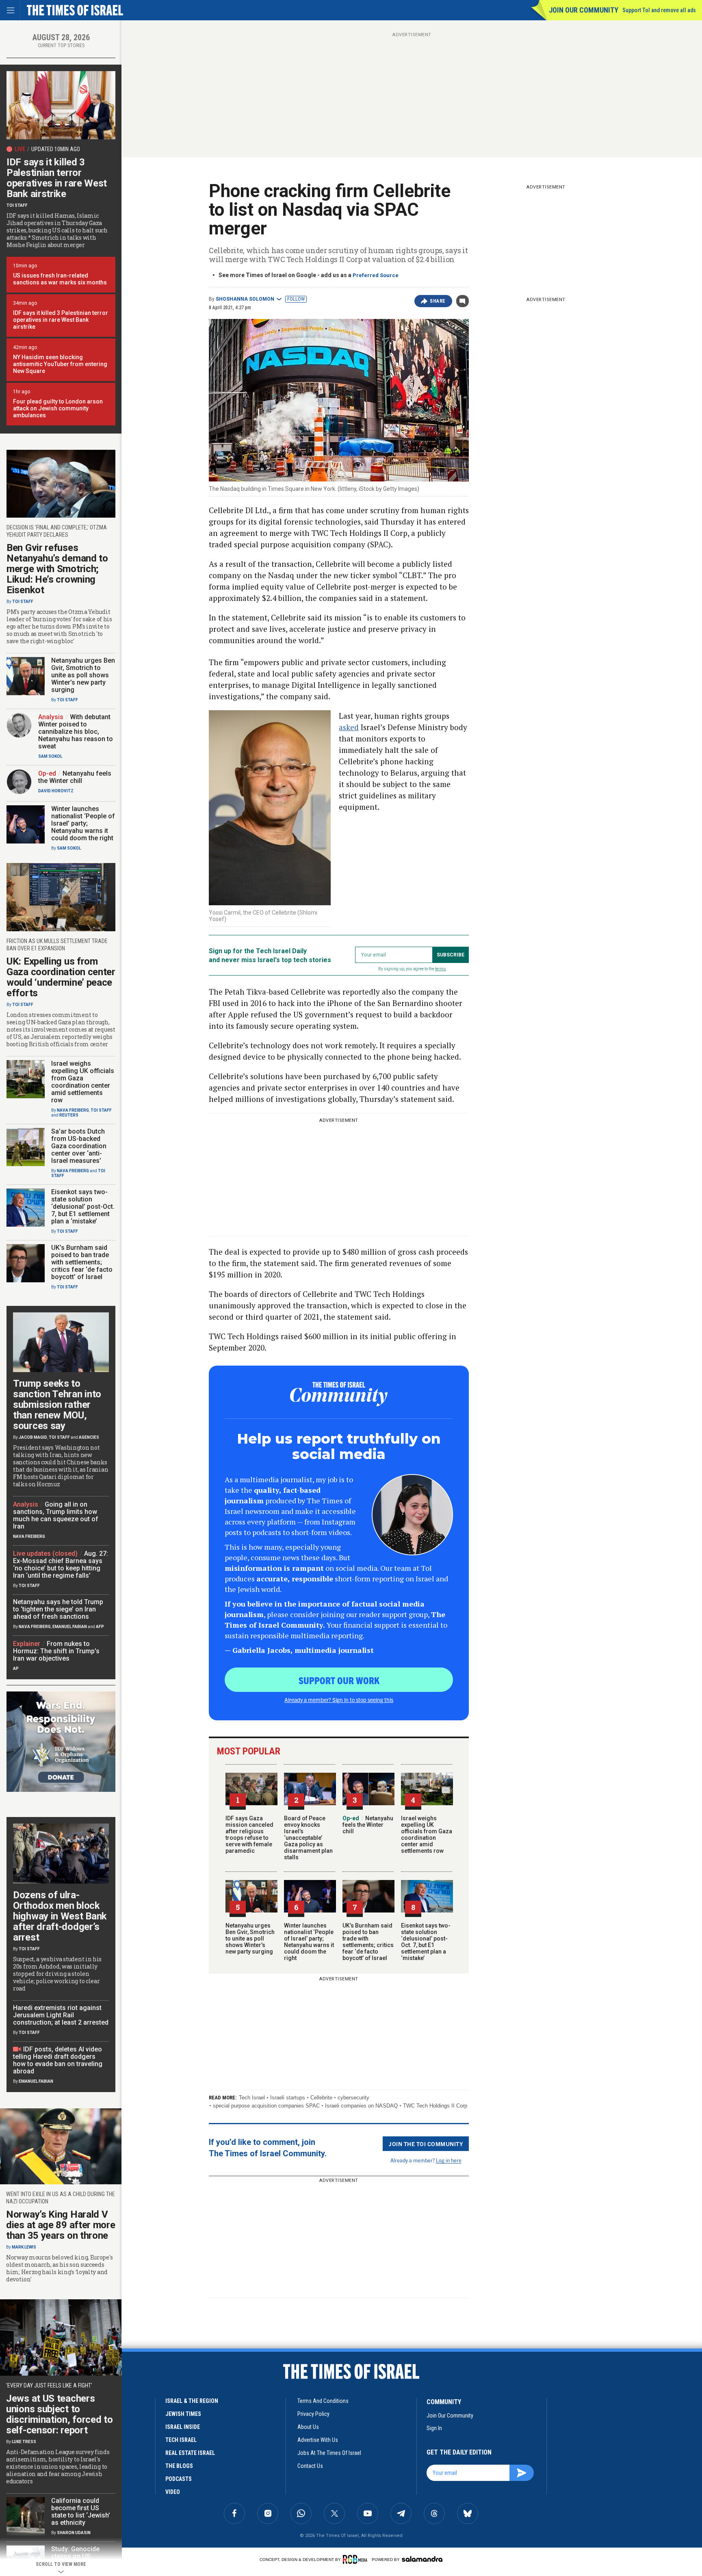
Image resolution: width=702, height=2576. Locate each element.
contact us (310, 2466)
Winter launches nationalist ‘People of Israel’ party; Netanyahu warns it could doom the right (309, 1942)
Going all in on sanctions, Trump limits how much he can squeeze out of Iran (56, 1515)
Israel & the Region (192, 2401)
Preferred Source (376, 275)
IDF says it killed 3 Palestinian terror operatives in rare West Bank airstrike (57, 178)
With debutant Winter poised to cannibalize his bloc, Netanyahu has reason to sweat (76, 732)
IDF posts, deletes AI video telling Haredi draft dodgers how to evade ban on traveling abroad (58, 2060)
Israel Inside (183, 2427)
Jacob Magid (33, 1437)
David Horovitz (56, 791)
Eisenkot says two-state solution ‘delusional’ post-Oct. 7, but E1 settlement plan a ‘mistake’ (426, 1942)
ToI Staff (17, 205)
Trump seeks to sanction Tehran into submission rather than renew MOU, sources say (57, 1405)
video (173, 2492)
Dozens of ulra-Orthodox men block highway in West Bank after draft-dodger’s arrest (60, 1916)
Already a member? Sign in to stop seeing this (339, 1700)
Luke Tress (24, 2442)
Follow (296, 299)
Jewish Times (183, 2414)
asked (349, 727)
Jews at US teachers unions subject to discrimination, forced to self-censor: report (60, 2414)
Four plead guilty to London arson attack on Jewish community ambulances (58, 408)
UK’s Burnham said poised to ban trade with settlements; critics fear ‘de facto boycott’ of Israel (368, 1942)
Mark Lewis (24, 2247)
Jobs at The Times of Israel (329, 2453)
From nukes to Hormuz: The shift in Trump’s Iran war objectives (56, 1651)
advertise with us (318, 2440)
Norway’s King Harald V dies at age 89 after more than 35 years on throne (61, 2225)
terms (441, 969)
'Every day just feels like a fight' (49, 2385)
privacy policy (313, 2414)
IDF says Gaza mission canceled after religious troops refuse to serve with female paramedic (249, 1834)
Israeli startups (288, 2098)
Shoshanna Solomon (245, 299)
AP (16, 1669)
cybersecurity (353, 2098)
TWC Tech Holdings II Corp (435, 2106)
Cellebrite (321, 2098)
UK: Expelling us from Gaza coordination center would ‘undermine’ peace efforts (61, 977)
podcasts (179, 2479)
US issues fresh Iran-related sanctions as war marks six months (60, 279)
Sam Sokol (50, 756)
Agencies (89, 1437)
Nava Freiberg (73, 1110)
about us (308, 2427)
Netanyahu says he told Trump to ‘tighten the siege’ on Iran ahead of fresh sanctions (58, 1609)
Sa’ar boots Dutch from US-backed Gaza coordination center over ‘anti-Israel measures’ (79, 1146)
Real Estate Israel (190, 2453)
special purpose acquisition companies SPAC (266, 2106)
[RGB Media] (356, 2559)
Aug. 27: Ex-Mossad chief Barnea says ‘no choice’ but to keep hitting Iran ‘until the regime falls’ (61, 1564)
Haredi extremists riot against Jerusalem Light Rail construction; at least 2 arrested (61, 2015)
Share (438, 301)
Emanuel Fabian (70, 1627)
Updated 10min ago (56, 149)
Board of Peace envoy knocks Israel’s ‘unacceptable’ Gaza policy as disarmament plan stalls (308, 1838)
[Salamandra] (422, 2559)
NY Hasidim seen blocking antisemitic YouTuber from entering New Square (60, 364)
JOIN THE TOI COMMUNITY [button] (426, 2144)
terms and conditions (323, 2401)
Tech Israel (252, 2098)
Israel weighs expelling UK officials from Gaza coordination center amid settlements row (427, 1834)
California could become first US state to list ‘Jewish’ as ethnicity (81, 2512)
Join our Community (584, 10)
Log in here (449, 2160)
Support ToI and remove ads (659, 10)
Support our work (339, 1680)
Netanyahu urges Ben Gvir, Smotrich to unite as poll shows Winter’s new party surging (250, 1939)
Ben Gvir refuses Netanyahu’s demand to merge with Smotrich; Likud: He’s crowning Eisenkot (57, 569)
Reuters (69, 1115)
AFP (100, 1627)
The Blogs (179, 2466)
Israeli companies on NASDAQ (361, 2106)
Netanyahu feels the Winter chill (368, 1825)
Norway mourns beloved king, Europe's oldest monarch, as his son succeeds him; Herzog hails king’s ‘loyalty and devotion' (59, 2268)
